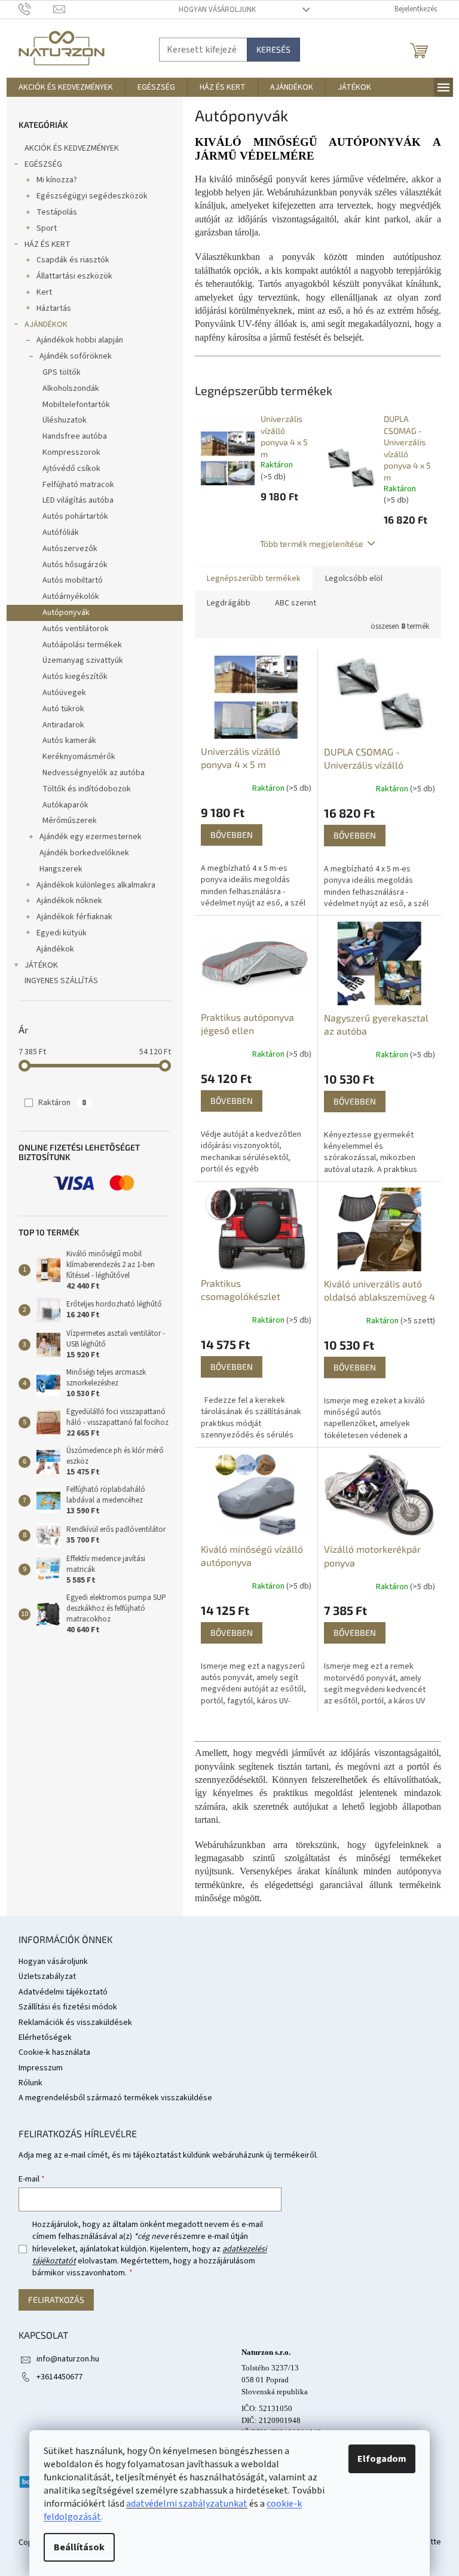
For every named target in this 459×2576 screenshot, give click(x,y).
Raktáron (62, 1103)
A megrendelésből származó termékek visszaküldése (115, 2098)
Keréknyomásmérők (79, 757)
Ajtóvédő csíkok (71, 469)
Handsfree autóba (75, 436)
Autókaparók (65, 805)
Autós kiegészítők (75, 677)
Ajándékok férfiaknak (74, 917)
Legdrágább (229, 603)
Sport (47, 228)
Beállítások (79, 2547)
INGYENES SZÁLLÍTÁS (61, 981)
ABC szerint (296, 603)
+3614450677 (59, 2377)
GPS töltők (62, 372)
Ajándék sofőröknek (76, 356)
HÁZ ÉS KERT (48, 244)
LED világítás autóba (78, 500)
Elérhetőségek (45, 2037)
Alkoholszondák (71, 388)
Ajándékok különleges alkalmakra (96, 885)
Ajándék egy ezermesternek (91, 837)
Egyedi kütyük (62, 933)
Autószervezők (70, 549)
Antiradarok (63, 725)
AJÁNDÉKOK (46, 325)
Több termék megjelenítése (312, 544)
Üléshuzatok (65, 420)
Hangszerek (61, 869)
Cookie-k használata (54, 2052)
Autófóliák (61, 533)
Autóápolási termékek (82, 645)
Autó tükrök (63, 709)
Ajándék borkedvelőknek (84, 853)
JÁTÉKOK (41, 965)
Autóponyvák (66, 613)
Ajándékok (55, 949)
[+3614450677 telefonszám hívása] (36, 9)
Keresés (273, 49)
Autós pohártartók (75, 516)
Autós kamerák (69, 741)
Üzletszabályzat (47, 1977)
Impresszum (41, 2068)
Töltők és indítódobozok (87, 789)
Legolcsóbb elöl (354, 579)
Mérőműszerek (70, 821)
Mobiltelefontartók (76, 405)
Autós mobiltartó (73, 580)
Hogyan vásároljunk (217, 10)
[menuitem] (66, 87)
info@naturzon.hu (68, 2359)
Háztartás (54, 308)
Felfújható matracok (78, 485)
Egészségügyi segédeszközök (92, 196)
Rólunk (30, 2083)
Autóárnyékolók (71, 596)
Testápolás (57, 212)
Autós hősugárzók (75, 565)
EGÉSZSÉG (43, 164)
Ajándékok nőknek (69, 901)
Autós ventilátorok (76, 629)
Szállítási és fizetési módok (68, 2007)
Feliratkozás (56, 2300)
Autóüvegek (64, 693)
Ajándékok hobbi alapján (80, 340)
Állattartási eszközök (74, 276)
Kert (44, 292)
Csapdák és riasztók (73, 260)
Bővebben (232, 835)
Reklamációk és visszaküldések (75, 2023)
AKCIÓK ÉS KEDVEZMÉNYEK (72, 148)
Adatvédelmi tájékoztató (63, 1992)
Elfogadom (382, 2459)
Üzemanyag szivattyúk (83, 660)
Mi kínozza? (57, 180)
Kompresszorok (71, 452)
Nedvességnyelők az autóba (94, 773)
